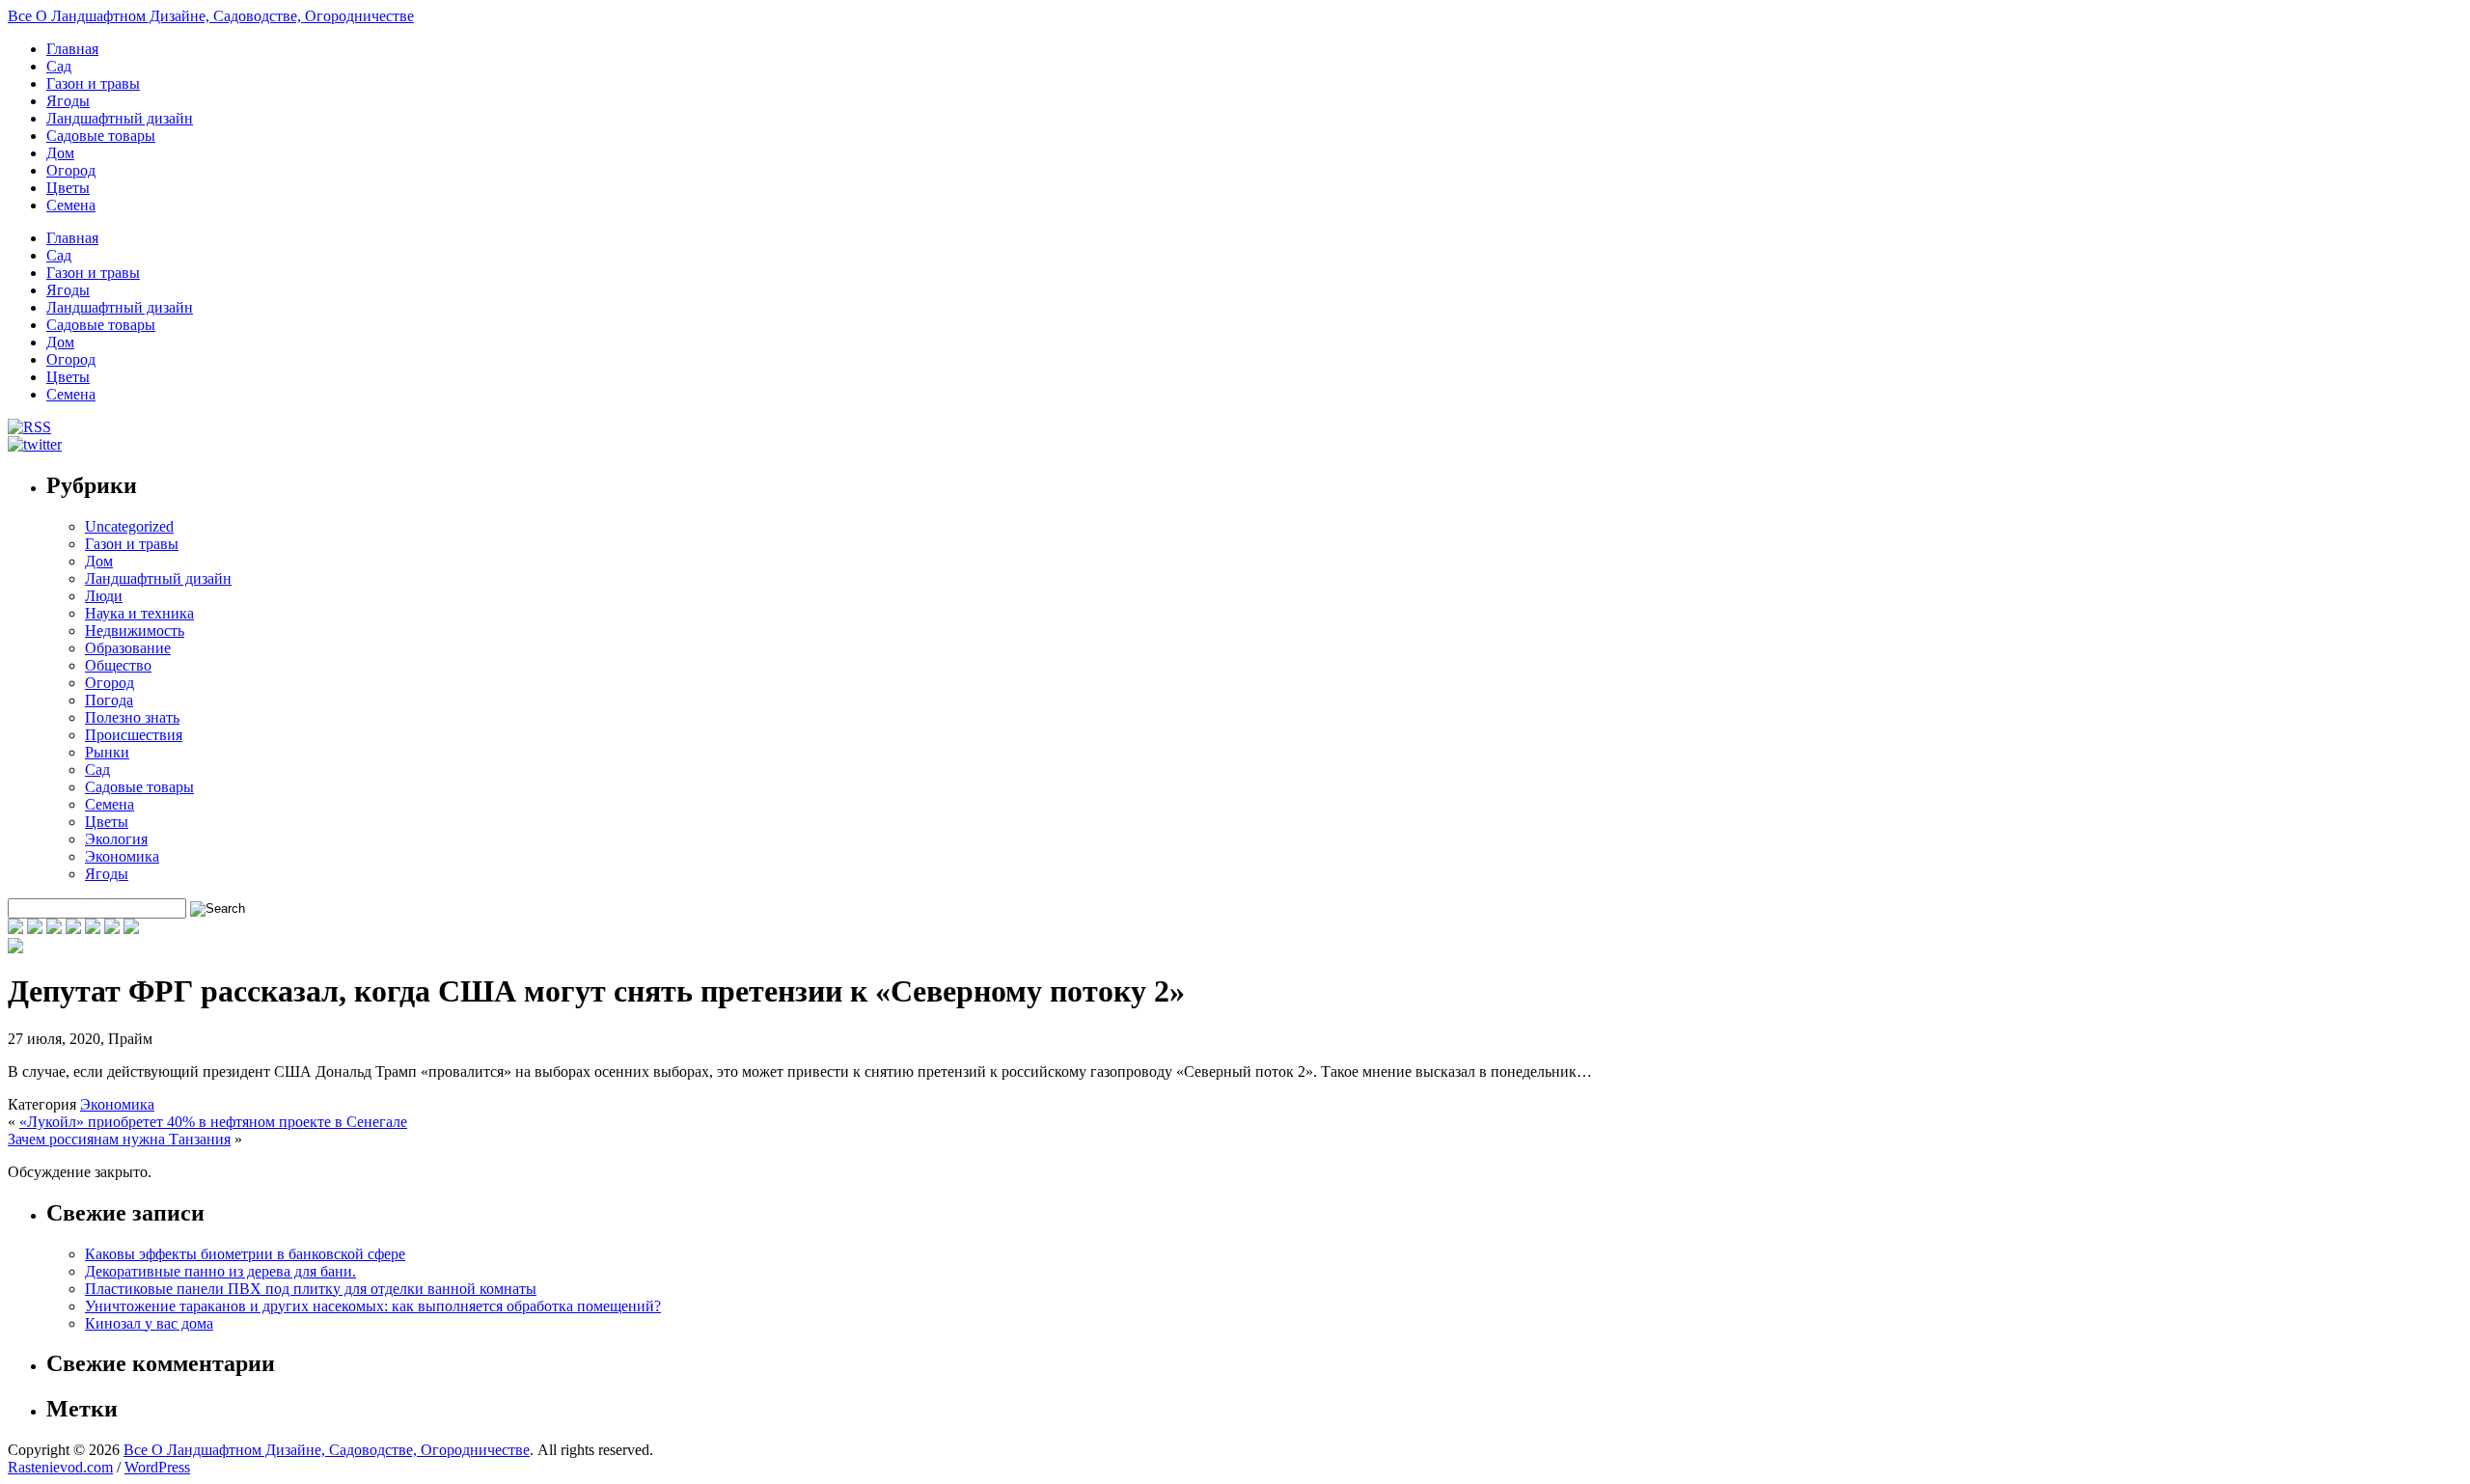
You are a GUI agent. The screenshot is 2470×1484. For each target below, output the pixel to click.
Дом (60, 153)
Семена (71, 205)
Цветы (68, 188)
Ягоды (68, 101)
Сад (59, 66)
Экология (116, 839)
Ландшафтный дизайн (120, 118)
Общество (118, 665)
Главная (72, 49)
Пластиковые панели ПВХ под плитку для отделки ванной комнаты (311, 1289)
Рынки (107, 752)
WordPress (157, 1467)
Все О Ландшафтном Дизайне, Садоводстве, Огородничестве (211, 16)
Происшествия (134, 735)
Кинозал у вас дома (149, 1323)
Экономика (122, 856)
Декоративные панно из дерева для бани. (220, 1271)
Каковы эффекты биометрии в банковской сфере (245, 1254)
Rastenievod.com (60, 1467)
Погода (109, 700)
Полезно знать (132, 717)
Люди (104, 596)
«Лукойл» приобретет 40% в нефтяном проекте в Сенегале (213, 1122)
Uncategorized (129, 526)
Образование (128, 648)
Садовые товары (101, 136)
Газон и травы (93, 83)
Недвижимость (135, 631)
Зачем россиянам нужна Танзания (119, 1139)
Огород (71, 170)
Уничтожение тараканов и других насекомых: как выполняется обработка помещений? (373, 1306)
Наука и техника (139, 613)
